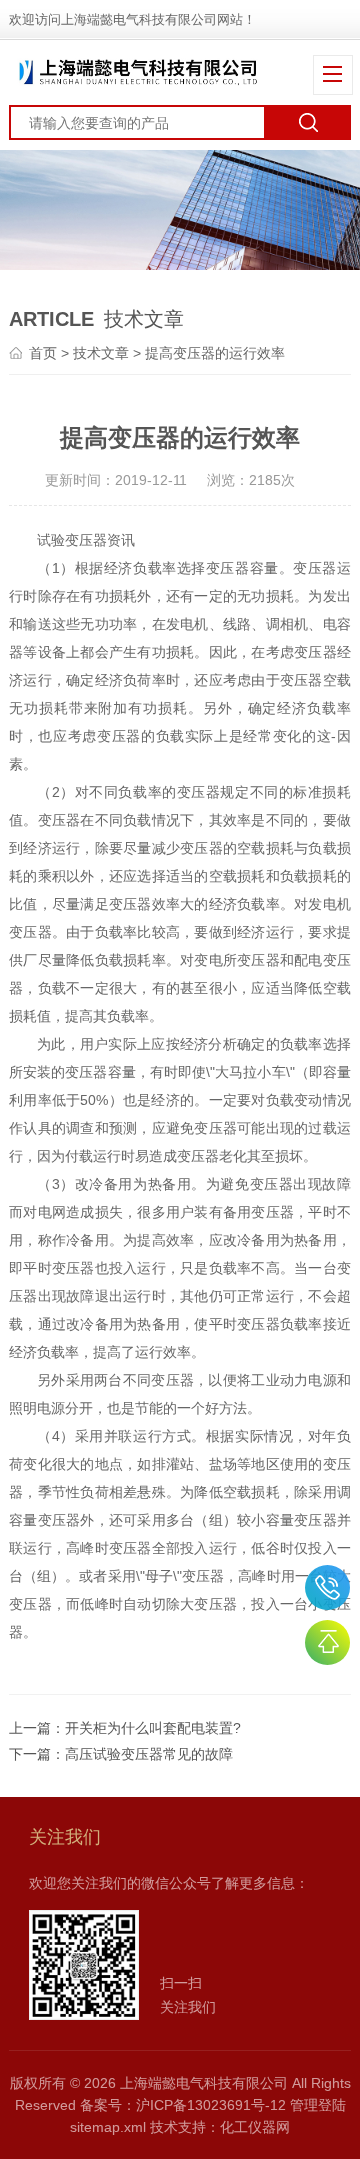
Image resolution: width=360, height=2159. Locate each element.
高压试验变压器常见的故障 (149, 1754)
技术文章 (101, 353)
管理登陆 (318, 2105)
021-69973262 (327, 1587)
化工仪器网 (255, 2127)
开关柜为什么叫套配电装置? (153, 1728)
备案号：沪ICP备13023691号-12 (183, 2105)
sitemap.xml (108, 2127)
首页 (43, 353)
